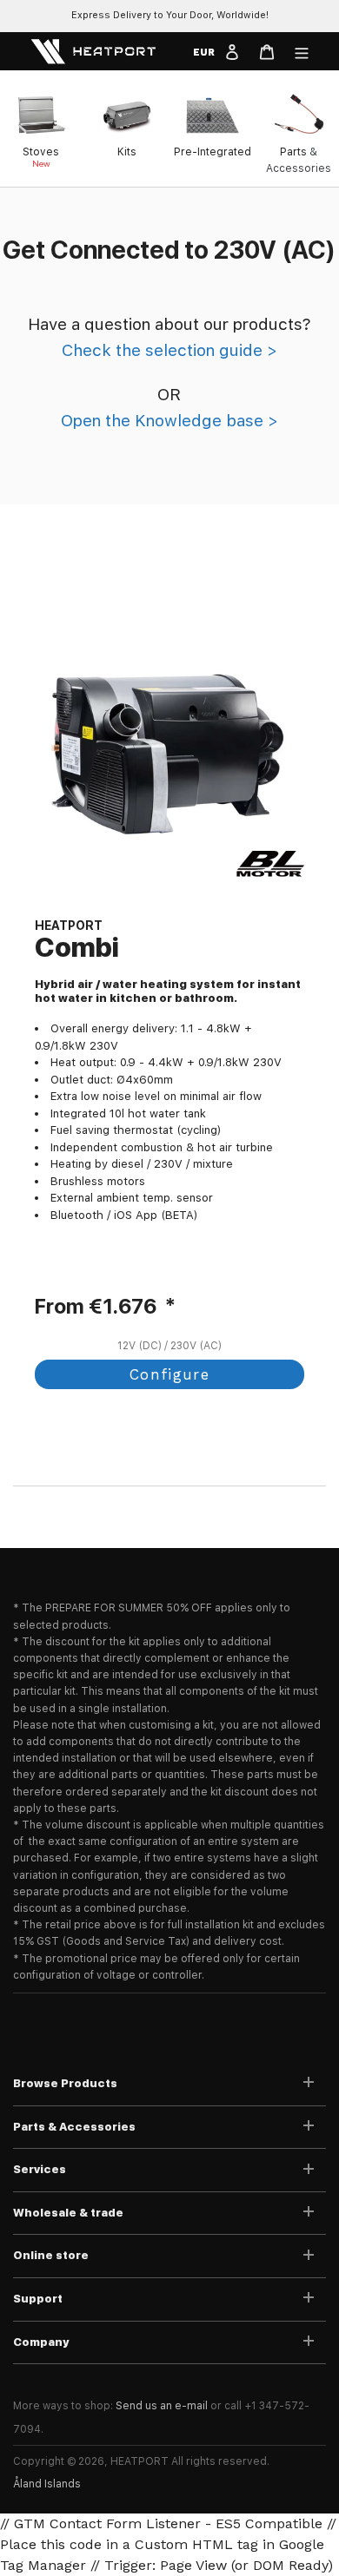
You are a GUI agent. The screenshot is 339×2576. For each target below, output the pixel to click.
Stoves (41, 152)
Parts (293, 152)
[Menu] (302, 51)
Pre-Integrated (213, 152)
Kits (127, 152)
